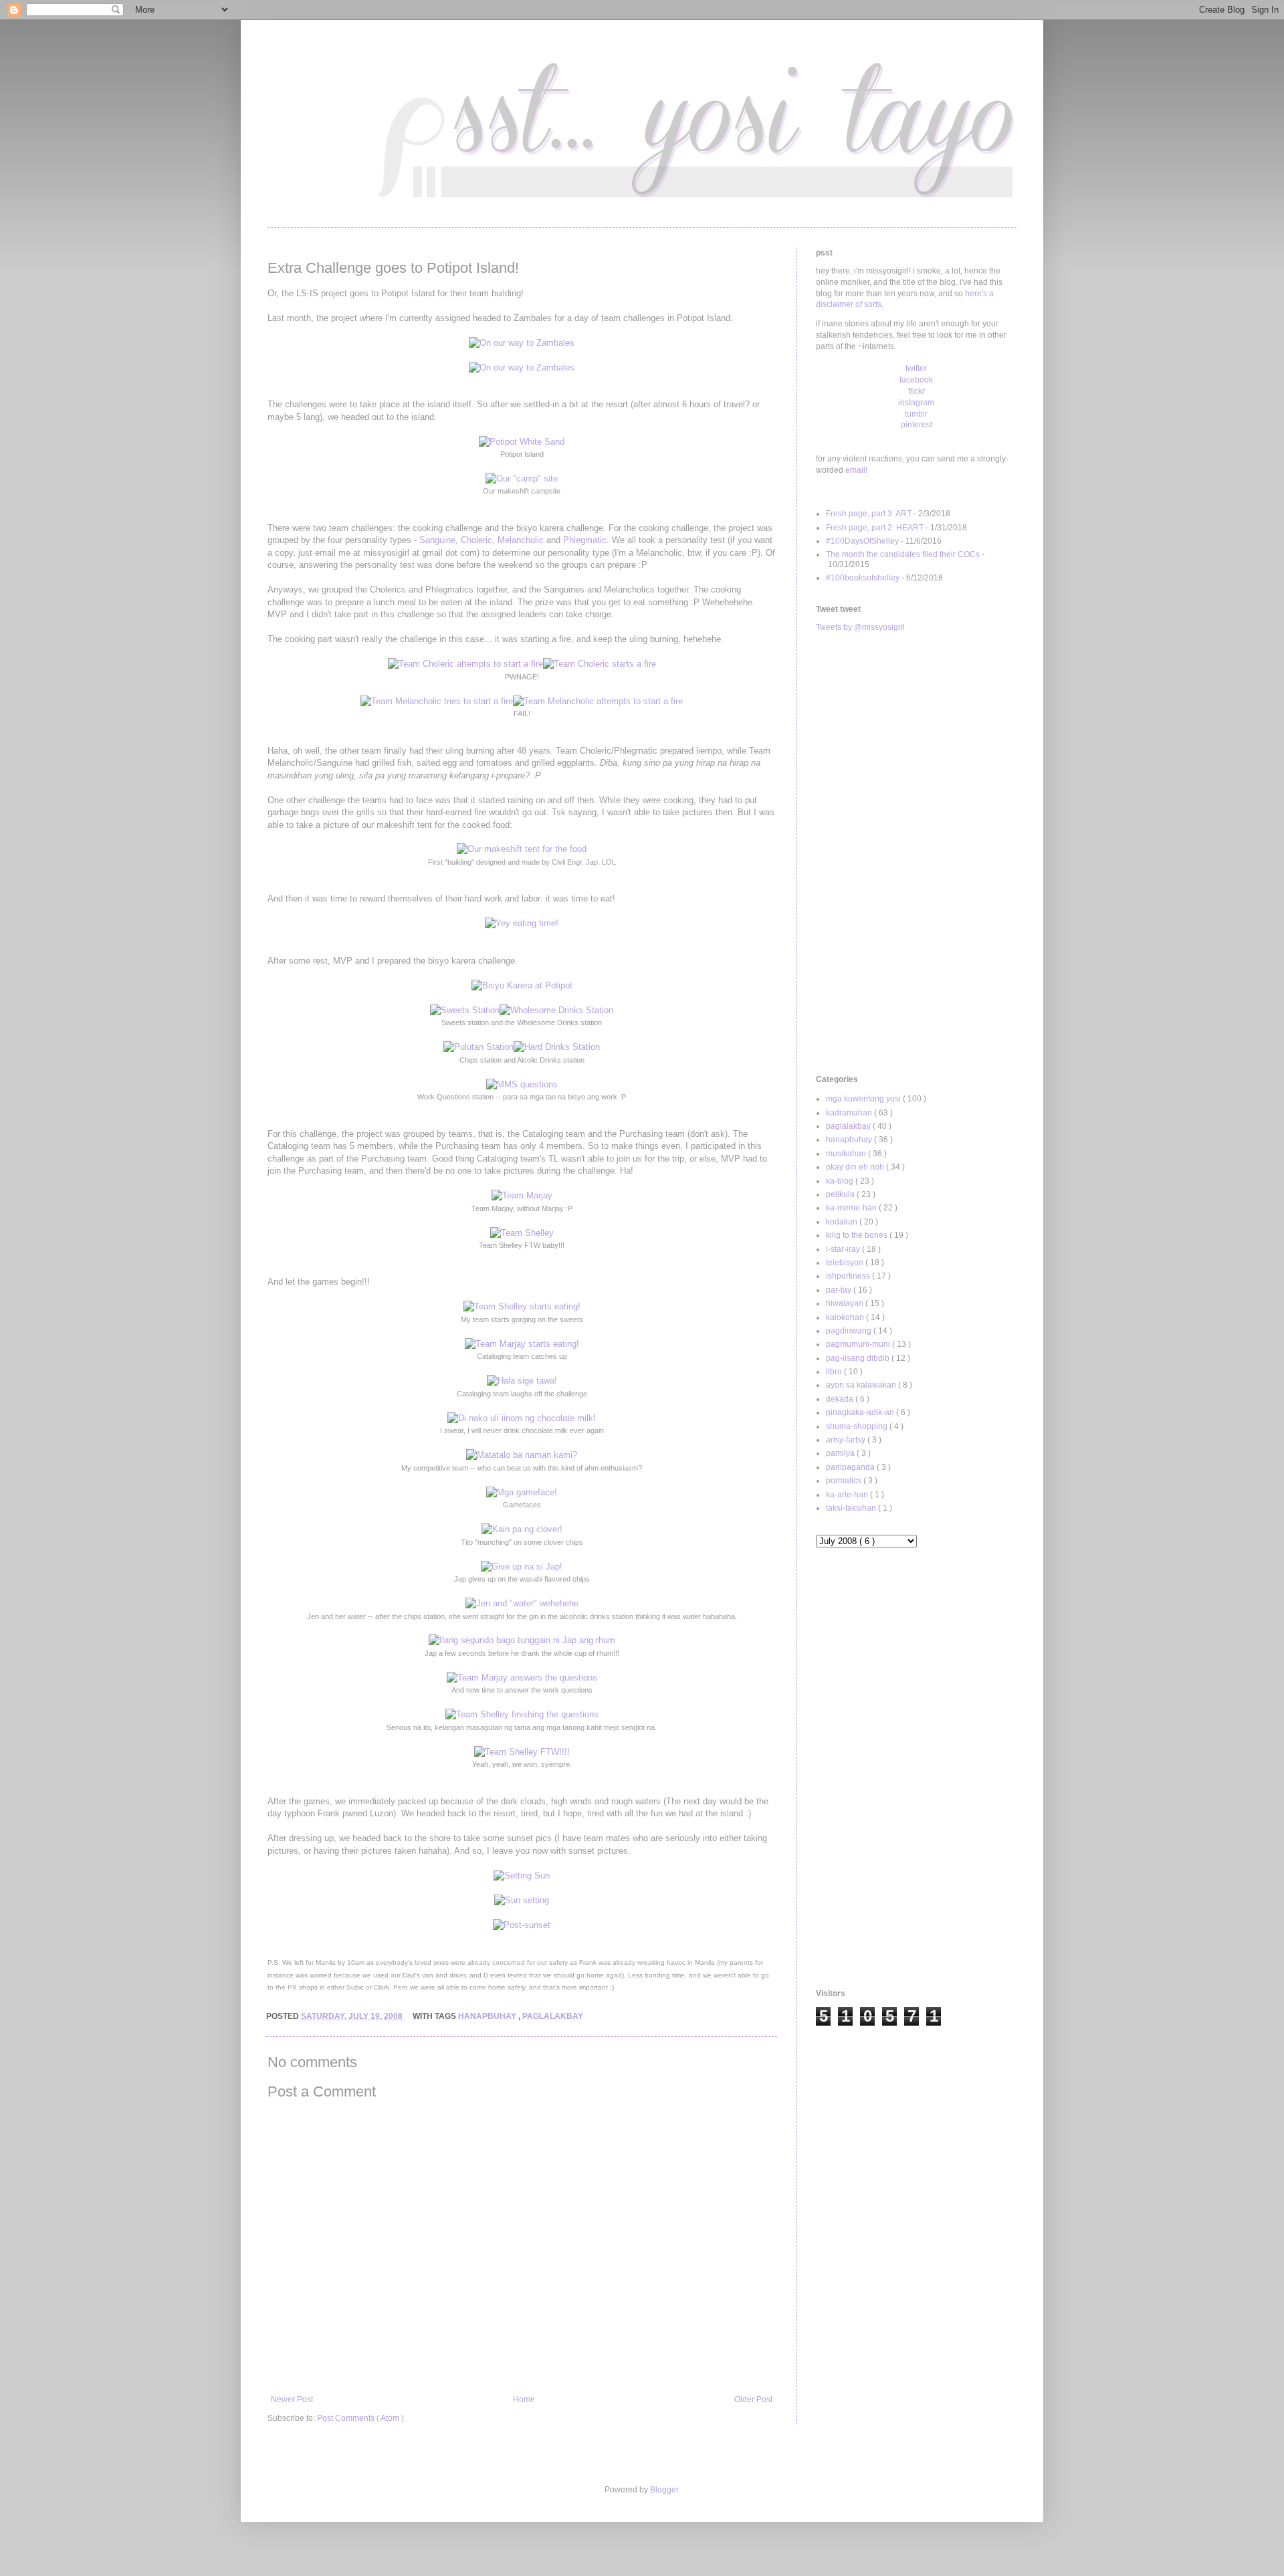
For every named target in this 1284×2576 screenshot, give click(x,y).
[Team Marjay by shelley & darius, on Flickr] (522, 1195)
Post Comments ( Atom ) (360, 2418)
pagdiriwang (850, 1331)
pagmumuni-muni (859, 1344)
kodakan (843, 1222)
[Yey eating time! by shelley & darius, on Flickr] (522, 923)
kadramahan (850, 1113)
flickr (917, 391)
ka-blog (841, 1181)
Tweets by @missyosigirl (860, 627)
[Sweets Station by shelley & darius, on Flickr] (465, 1010)
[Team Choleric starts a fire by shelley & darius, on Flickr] (600, 664)
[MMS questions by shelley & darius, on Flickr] (522, 1084)
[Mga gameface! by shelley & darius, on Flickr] (522, 1492)
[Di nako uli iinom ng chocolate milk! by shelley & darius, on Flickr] (522, 1418)
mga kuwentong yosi (864, 1099)
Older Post (753, 2399)
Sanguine (437, 540)
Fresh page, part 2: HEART (875, 528)
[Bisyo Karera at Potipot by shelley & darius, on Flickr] (522, 985)
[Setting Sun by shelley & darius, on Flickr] (522, 1875)
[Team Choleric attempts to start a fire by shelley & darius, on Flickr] (465, 664)
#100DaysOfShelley (862, 541)
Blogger (664, 2490)
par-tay (840, 1290)
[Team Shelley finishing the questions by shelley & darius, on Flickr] (522, 1714)
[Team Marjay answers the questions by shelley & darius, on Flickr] (522, 1678)
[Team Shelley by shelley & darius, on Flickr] (522, 1233)
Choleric (476, 540)
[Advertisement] (916, 854)
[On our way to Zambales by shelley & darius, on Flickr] (522, 343)
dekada (841, 1399)
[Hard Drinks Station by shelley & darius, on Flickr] (557, 1047)
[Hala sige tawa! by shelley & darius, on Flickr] (522, 1381)
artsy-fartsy (847, 1440)
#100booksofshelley (863, 578)
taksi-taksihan (852, 1508)
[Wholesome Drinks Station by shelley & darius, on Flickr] (556, 1010)
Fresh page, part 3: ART (869, 514)
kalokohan (846, 1317)
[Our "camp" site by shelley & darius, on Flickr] (522, 478)
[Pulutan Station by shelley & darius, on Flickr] (478, 1047)
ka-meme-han (852, 1208)
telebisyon (846, 1263)
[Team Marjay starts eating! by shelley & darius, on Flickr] (522, 1344)
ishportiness (849, 1276)
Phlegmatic (585, 540)
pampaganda (851, 1467)
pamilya (841, 1453)
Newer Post (292, 2399)
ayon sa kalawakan (862, 1385)
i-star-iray (844, 1249)
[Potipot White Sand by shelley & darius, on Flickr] (522, 442)
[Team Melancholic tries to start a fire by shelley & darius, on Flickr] (437, 701)
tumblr (916, 414)
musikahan (847, 1154)
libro (835, 1372)
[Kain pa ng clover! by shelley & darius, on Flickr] (522, 1529)
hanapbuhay (488, 2016)
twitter (916, 368)
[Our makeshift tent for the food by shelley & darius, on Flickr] (522, 849)
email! (856, 470)
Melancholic (521, 540)
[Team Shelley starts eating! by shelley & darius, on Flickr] (522, 1306)
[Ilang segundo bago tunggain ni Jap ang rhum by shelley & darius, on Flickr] (522, 1640)
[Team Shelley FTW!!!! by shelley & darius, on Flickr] (522, 1752)
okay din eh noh (856, 1167)
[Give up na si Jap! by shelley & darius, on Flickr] (522, 1567)
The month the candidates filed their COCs (903, 554)
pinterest (917, 425)
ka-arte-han (848, 1495)
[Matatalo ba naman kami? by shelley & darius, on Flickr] (522, 1455)
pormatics (845, 1481)
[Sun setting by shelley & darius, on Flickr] (522, 1900)
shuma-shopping (858, 1426)
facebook (916, 380)
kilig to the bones (858, 1235)
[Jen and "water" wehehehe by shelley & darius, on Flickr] (522, 1603)
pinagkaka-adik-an (861, 1412)
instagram (916, 403)
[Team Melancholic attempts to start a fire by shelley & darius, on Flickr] (598, 701)
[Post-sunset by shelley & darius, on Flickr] (522, 1925)
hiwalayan (846, 1303)
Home (524, 2399)
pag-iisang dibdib (859, 1358)
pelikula (841, 1194)
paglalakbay (553, 2016)
